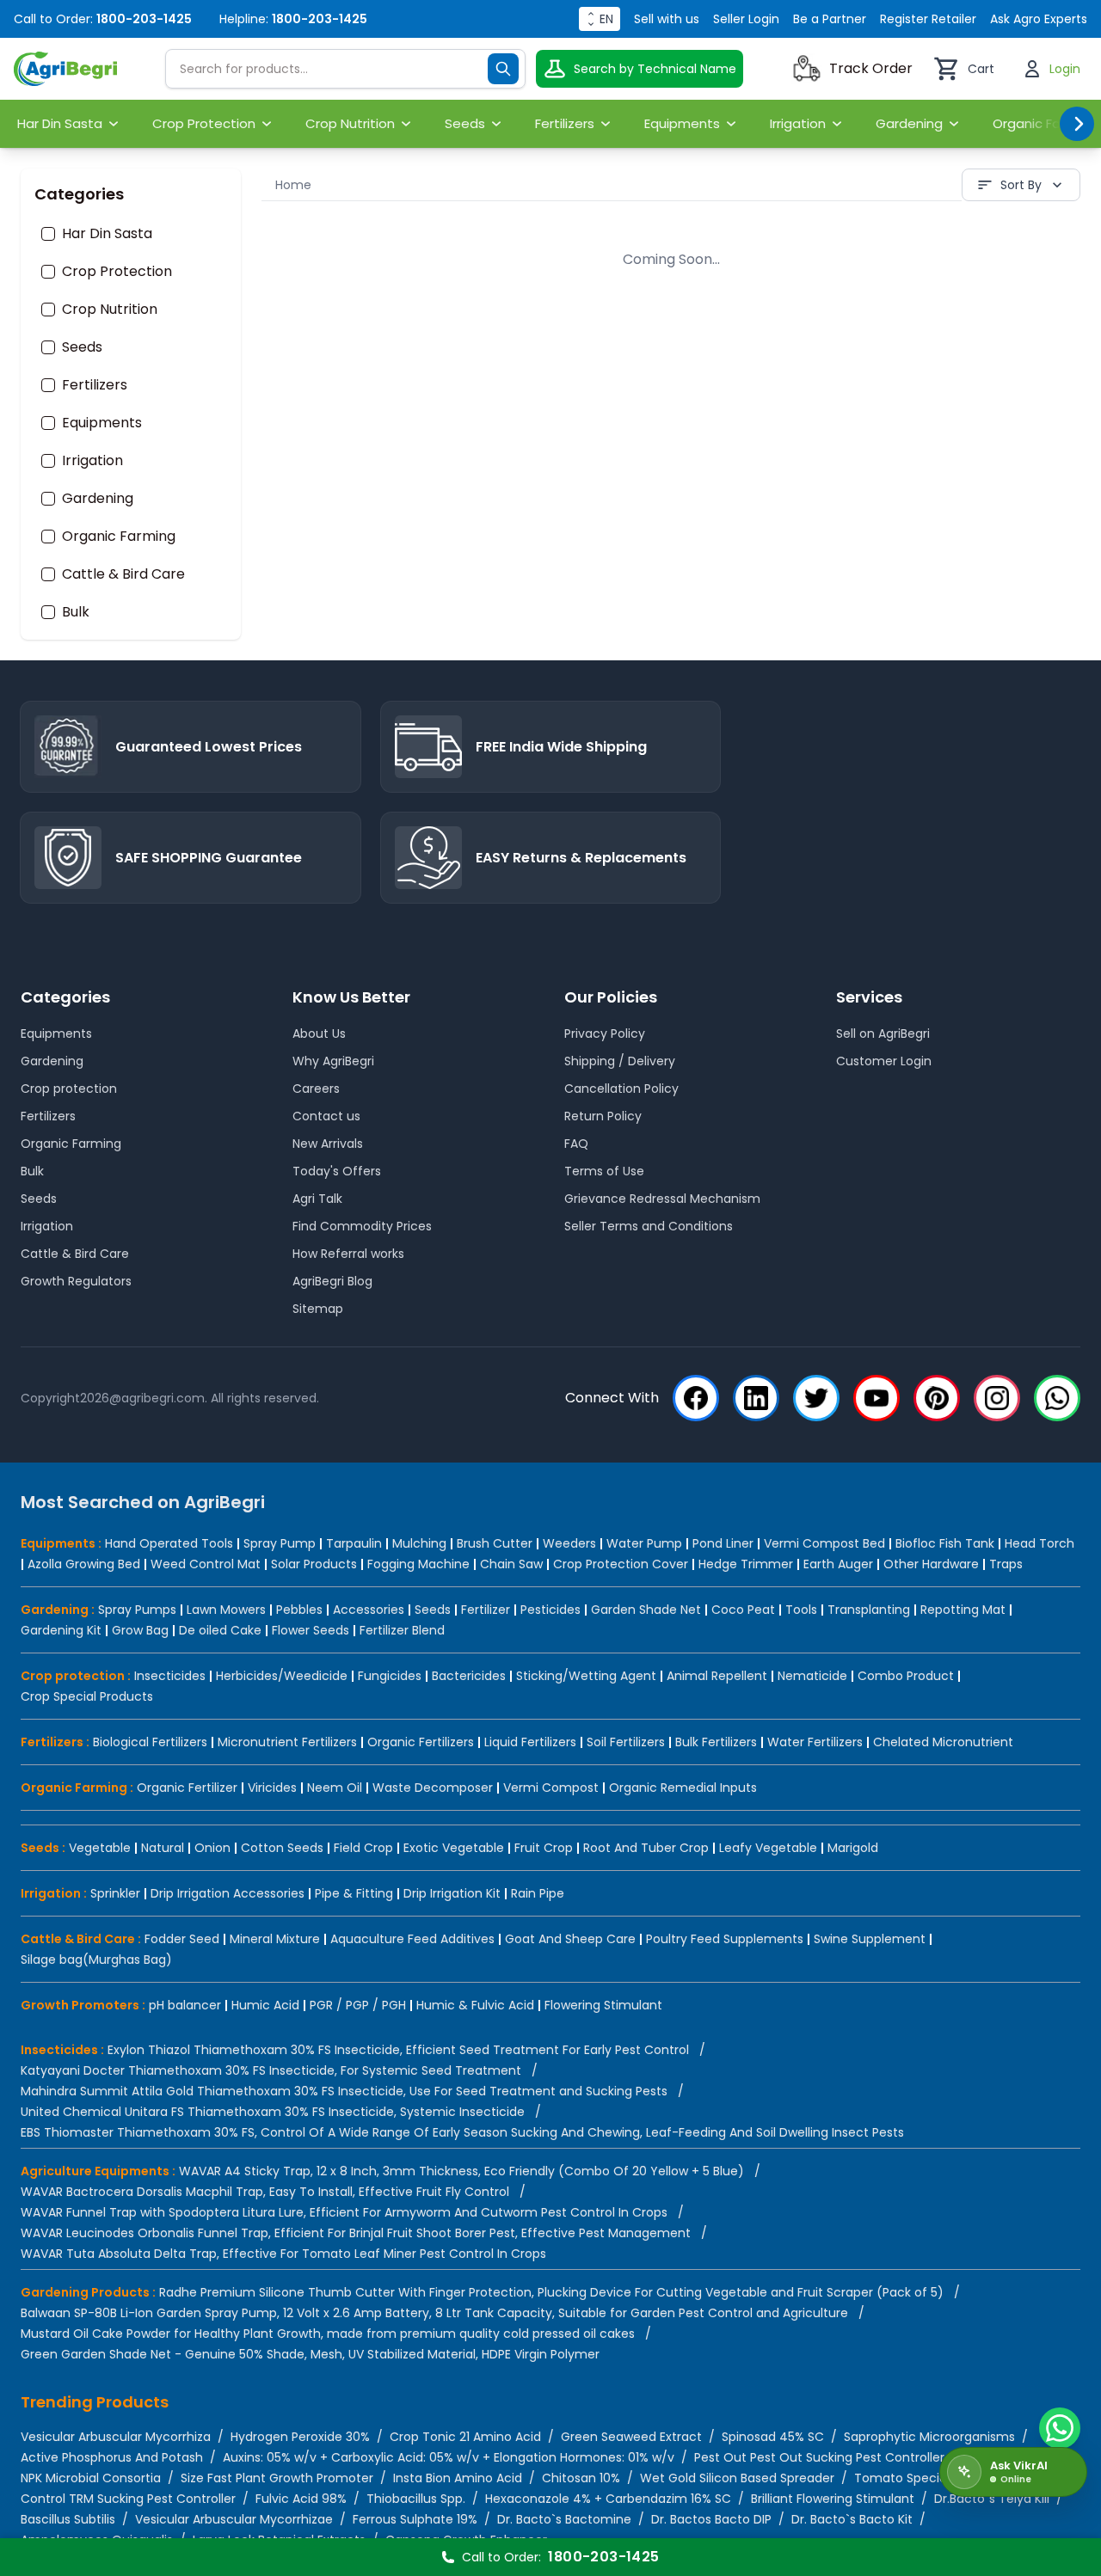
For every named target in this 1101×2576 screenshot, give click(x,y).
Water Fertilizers (815, 1742)
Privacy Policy (605, 1033)
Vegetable (100, 1848)
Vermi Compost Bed (824, 1543)
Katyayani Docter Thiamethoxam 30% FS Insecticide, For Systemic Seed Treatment (271, 2070)
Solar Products (314, 1564)
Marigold (853, 1848)
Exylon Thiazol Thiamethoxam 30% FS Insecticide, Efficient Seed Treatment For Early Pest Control (398, 2050)
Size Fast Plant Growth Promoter (277, 2478)
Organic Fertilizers (421, 1742)
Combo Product (906, 1676)
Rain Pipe (538, 1893)
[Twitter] (816, 1398)
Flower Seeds (311, 1630)
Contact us (326, 1116)
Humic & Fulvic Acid (475, 2005)
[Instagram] (997, 1398)
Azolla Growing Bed (84, 1564)
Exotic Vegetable (454, 1848)
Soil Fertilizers (626, 1742)
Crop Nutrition (110, 310)
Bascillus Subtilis (68, 2519)
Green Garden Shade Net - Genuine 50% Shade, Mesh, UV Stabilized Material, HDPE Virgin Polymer (310, 2354)
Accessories (369, 1610)
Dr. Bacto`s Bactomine (564, 2519)
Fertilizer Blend (402, 1630)
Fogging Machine (418, 1564)
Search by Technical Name (655, 69)
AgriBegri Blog (332, 1281)
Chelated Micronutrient (943, 1742)
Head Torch (1039, 1543)
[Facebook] (696, 1398)
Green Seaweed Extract (631, 2437)
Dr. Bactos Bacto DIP (711, 2519)
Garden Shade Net (646, 1610)
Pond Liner (723, 1543)
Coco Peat (743, 1610)
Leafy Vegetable (768, 1848)
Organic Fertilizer (187, 1788)
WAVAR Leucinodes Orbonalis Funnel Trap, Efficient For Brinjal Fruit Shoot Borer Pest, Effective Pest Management (356, 2233)
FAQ (576, 1144)
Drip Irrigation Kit (452, 1893)
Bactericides (469, 1676)
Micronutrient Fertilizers (287, 1742)
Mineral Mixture (275, 1939)
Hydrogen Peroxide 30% (300, 2437)
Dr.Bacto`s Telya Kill (992, 2499)
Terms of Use (604, 1171)
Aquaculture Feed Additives (412, 1939)
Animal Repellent (717, 1676)
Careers (316, 1089)
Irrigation (92, 461)
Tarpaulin (354, 1543)
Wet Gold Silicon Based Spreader (737, 2478)
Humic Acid (265, 2005)
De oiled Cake (220, 1630)
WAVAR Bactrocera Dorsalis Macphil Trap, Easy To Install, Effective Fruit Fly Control (265, 2192)
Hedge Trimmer (746, 1564)
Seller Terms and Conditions (649, 1226)
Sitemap (318, 1309)
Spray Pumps (137, 1610)
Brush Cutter (495, 1543)
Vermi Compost (551, 1788)
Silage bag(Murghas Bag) (96, 1960)
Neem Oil (335, 1788)
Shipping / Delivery (620, 1061)
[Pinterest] (937, 1398)
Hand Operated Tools (169, 1543)
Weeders (569, 1543)
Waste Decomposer (433, 1788)
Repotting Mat (963, 1610)
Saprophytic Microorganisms (929, 2437)
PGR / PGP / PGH (358, 2005)
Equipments (102, 423)
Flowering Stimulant (603, 2005)
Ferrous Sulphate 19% (415, 2519)
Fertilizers (95, 385)
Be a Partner (830, 19)
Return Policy (603, 1116)
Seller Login (746, 19)
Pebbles (299, 1610)
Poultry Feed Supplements (725, 1939)
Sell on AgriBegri (883, 1033)
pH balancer (185, 2005)
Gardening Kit (61, 1630)
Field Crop (363, 1848)
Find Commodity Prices (362, 1226)
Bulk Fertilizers (716, 1742)
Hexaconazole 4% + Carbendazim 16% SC (608, 2499)
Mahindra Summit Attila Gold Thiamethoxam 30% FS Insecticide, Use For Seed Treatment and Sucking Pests (344, 2091)
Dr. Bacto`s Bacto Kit (852, 2519)
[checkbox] (48, 234)
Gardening (98, 499)
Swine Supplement (870, 1939)
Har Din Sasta (107, 234)
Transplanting (869, 1610)
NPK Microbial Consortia (91, 2478)
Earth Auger (838, 1564)
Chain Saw (511, 1564)
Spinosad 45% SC (773, 2437)
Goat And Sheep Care (570, 1939)
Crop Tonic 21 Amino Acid (465, 2437)
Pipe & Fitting (354, 1893)
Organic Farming (119, 537)
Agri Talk (317, 1199)
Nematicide (812, 1676)
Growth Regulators (76, 1281)
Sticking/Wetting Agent (586, 1676)
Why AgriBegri (333, 1061)
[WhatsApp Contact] (1060, 2428)
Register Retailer (928, 19)
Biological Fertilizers (150, 1742)
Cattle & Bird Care (123, 574)
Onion (212, 1848)
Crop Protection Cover (621, 1564)
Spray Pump (280, 1543)
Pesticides (550, 1610)
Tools (801, 1610)
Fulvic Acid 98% (301, 2499)
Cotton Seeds (282, 1848)
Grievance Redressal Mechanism (662, 1199)
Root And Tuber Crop (646, 1848)
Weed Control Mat (206, 1564)
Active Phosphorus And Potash (112, 2457)
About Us (319, 1033)
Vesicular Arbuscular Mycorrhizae (234, 2519)
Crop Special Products (87, 1696)
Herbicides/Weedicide (282, 1676)
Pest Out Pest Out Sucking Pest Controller (819, 2457)
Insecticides (170, 1676)
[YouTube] (876, 1398)
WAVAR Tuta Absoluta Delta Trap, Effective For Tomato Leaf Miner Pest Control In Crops (283, 2254)
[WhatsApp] (1057, 1398)
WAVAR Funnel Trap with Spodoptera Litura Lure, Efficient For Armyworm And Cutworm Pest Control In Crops (344, 2212)
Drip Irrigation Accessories (228, 1893)
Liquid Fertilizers (530, 1742)
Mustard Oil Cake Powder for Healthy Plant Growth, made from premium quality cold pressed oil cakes (328, 2334)
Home (293, 185)
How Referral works (348, 1254)
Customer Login (884, 1061)
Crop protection (69, 1089)
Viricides (272, 1788)
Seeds (82, 347)
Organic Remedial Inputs (683, 1788)
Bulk (76, 612)
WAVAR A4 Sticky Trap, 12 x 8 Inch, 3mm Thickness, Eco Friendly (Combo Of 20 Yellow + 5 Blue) (461, 2171)
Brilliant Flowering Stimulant (833, 2499)
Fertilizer (486, 1610)
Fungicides (390, 1676)
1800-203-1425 (144, 19)
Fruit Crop (544, 1848)
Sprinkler (115, 1893)
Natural (163, 1848)
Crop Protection (117, 272)
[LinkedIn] (756, 1398)
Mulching (419, 1543)
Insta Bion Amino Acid (458, 2478)
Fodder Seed (182, 1939)
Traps (1006, 1564)
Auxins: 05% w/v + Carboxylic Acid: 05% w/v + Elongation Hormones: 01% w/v (449, 2457)
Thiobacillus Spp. (416, 2499)
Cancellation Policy (621, 1089)
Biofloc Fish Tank (945, 1543)
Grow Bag (140, 1630)
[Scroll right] (1077, 124)
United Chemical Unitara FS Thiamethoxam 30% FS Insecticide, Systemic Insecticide (273, 2112)
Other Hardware (931, 1564)
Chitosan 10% (581, 2478)
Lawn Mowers (226, 1610)
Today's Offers (337, 1171)
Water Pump (644, 1543)
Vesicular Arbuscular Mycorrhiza (116, 2437)
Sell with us (667, 19)
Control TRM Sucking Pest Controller (128, 2499)
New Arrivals (328, 1144)
